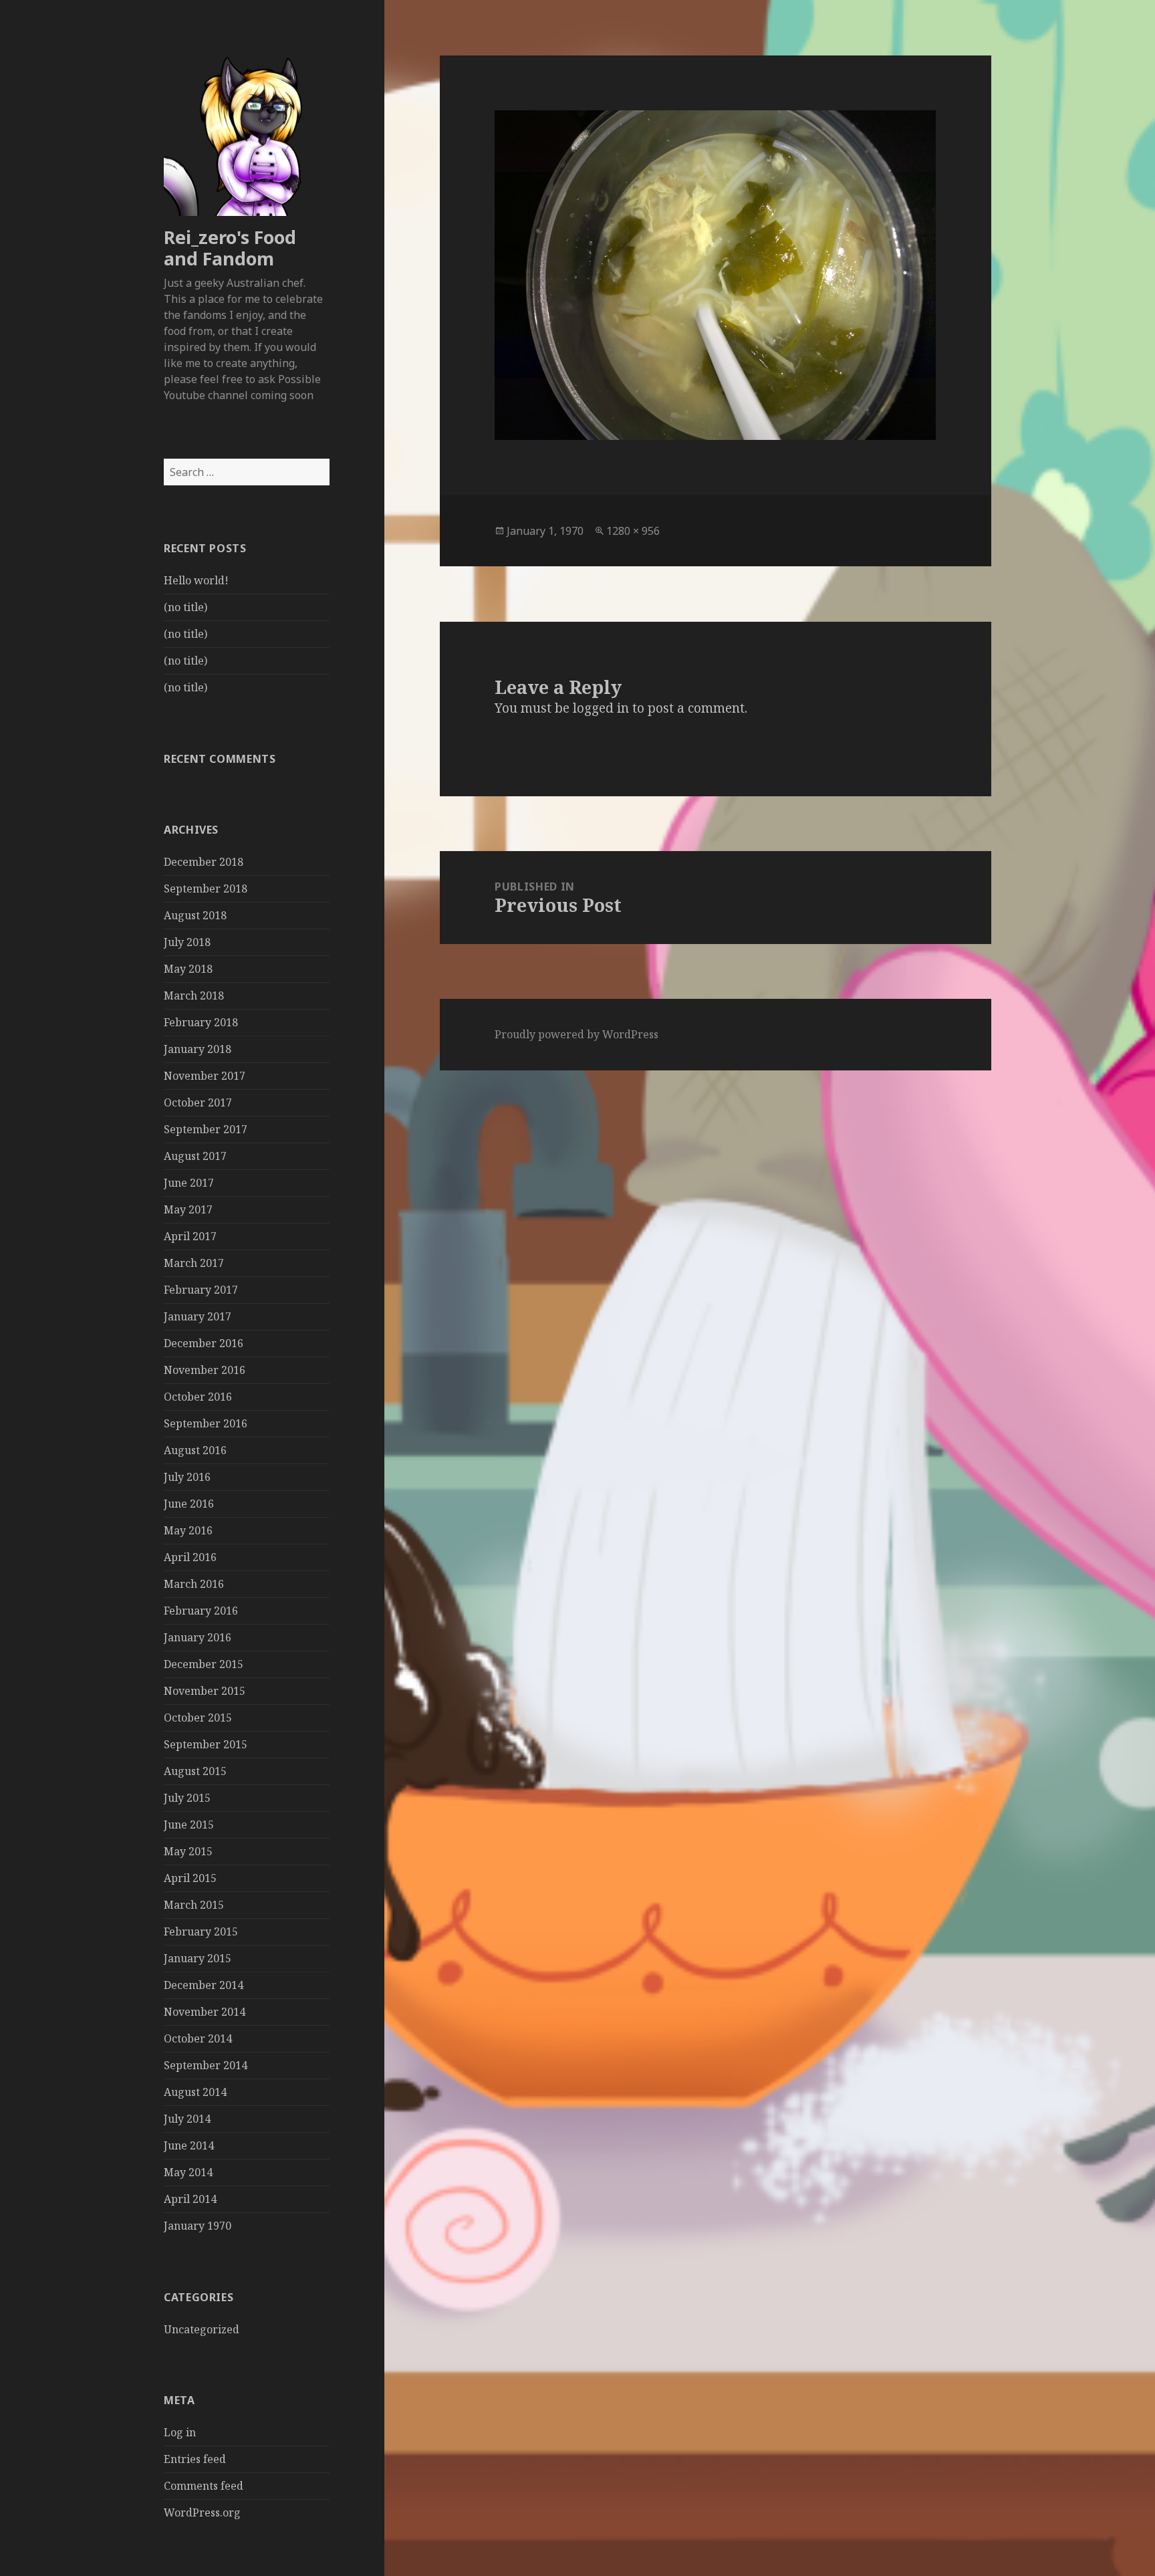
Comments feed (204, 2486)
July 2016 (187, 1477)
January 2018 (198, 1049)
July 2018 (187, 942)
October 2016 (198, 1397)
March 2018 (194, 996)
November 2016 (205, 1370)
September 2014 (206, 2065)
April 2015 (190, 1878)
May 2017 (188, 1209)
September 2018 (206, 889)
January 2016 (198, 1637)
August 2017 (195, 1156)
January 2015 (198, 1958)
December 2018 (204, 862)
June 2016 (189, 1504)
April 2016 (190, 1557)
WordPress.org (202, 2512)
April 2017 (190, 1236)
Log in (180, 2432)
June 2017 (189, 1183)
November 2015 (205, 1691)
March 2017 (194, 1263)
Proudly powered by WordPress (576, 1034)
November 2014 (205, 2012)
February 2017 (201, 1290)
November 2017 (205, 1076)
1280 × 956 (633, 531)
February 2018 (201, 1022)
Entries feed (195, 2459)
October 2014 (198, 2038)
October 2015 (198, 1718)
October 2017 (198, 1102)
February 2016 (201, 1611)
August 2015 (195, 1771)
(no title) (185, 607)
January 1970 (198, 2226)
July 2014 (187, 2119)
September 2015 (206, 1744)
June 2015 (189, 1825)
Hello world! (196, 580)
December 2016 (204, 1343)
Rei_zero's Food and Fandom (230, 248)
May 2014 (188, 2172)
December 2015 (204, 1664)
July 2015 (187, 1798)
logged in (601, 708)
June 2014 (189, 2145)
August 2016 (195, 1450)
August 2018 (195, 915)
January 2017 (198, 1316)
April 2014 (190, 2199)
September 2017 (206, 1129)
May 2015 (188, 1851)
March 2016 (194, 1584)
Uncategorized (202, 2329)
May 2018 (188, 969)
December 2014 (204, 1985)
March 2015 (194, 1905)
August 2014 (195, 2092)
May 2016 (188, 1530)
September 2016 (206, 1423)
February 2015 (201, 1931)
